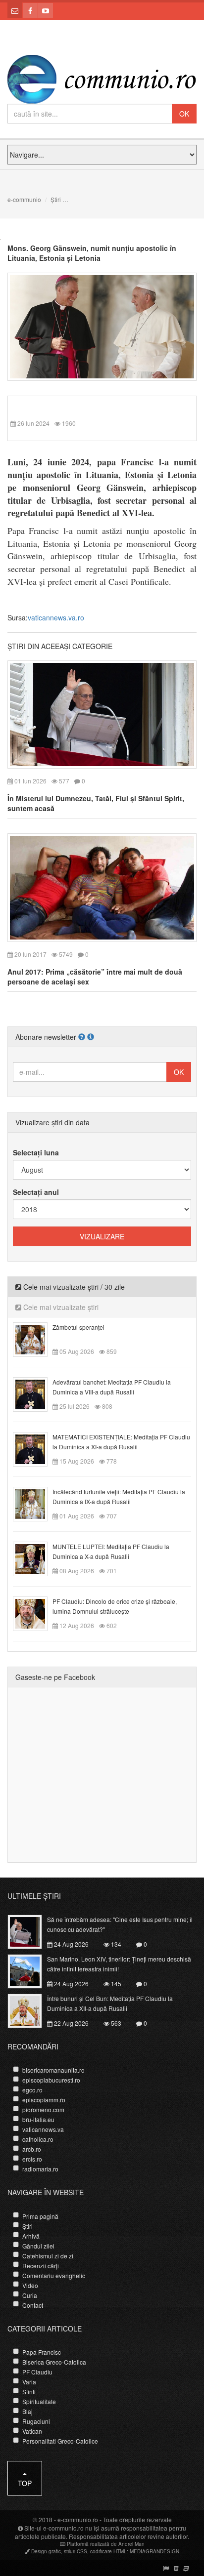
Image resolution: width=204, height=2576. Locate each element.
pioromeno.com (43, 2109)
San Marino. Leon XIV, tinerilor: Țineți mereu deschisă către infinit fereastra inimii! (119, 1964)
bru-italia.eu (38, 2119)
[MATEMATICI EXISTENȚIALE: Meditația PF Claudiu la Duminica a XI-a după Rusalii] (36, 1448)
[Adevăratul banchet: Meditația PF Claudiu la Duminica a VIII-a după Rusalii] (36, 1393)
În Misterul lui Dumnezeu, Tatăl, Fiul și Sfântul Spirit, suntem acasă (96, 803)
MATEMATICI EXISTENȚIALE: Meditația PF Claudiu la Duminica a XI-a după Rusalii (121, 1442)
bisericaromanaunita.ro (53, 2070)
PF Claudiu (37, 2372)
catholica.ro (38, 2139)
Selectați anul (36, 1192)
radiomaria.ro (40, 2169)
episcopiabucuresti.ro (51, 2080)
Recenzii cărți (41, 2266)
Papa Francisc (42, 2352)
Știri (56, 199)
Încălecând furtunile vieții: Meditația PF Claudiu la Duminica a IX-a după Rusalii (119, 1496)
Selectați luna (36, 1152)
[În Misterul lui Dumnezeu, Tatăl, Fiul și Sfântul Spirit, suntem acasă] (102, 713)
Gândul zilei (38, 2246)
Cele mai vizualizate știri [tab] (60, 1307)
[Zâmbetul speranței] (36, 1338)
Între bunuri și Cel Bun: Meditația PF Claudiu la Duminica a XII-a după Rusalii (110, 2003)
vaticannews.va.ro (56, 617)
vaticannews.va (43, 2129)
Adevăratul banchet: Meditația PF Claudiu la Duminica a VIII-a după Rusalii (112, 1387)
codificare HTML (108, 2551)
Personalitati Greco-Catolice (60, 2441)
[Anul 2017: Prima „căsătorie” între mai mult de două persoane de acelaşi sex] (102, 887)
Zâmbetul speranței (78, 1327)
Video (30, 2285)
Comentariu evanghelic (54, 2275)
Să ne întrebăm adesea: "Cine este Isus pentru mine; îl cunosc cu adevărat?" (120, 1924)
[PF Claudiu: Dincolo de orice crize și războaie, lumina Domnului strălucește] (36, 1612)
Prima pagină (40, 2216)
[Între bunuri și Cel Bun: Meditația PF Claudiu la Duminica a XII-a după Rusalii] (30, 2010)
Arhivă (31, 2236)
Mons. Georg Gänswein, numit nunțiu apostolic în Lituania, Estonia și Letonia (92, 253)
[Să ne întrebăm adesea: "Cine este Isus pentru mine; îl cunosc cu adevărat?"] (30, 1931)
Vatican (32, 2431)
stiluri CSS (76, 2551)
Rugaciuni (36, 2421)
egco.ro (32, 2090)
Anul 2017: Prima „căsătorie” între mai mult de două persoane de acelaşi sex (95, 977)
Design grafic (46, 2551)
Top (25, 2483)
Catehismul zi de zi (48, 2256)
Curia (30, 2295)
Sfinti (29, 2392)
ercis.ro (32, 2159)
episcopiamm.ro (44, 2100)
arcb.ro (32, 2149)
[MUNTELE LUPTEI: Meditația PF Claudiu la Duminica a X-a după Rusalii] (36, 1557)
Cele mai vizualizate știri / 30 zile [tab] (73, 1287)
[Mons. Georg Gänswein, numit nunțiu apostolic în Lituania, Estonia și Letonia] (102, 326)
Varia (29, 2382)
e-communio (24, 199)
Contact (33, 2305)
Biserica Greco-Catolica (54, 2362)
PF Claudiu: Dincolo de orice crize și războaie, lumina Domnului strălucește (115, 1606)
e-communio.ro (78, 2519)
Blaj (27, 2411)
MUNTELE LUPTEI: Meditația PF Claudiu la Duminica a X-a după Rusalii (111, 1551)
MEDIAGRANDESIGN (154, 2551)
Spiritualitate (39, 2401)
